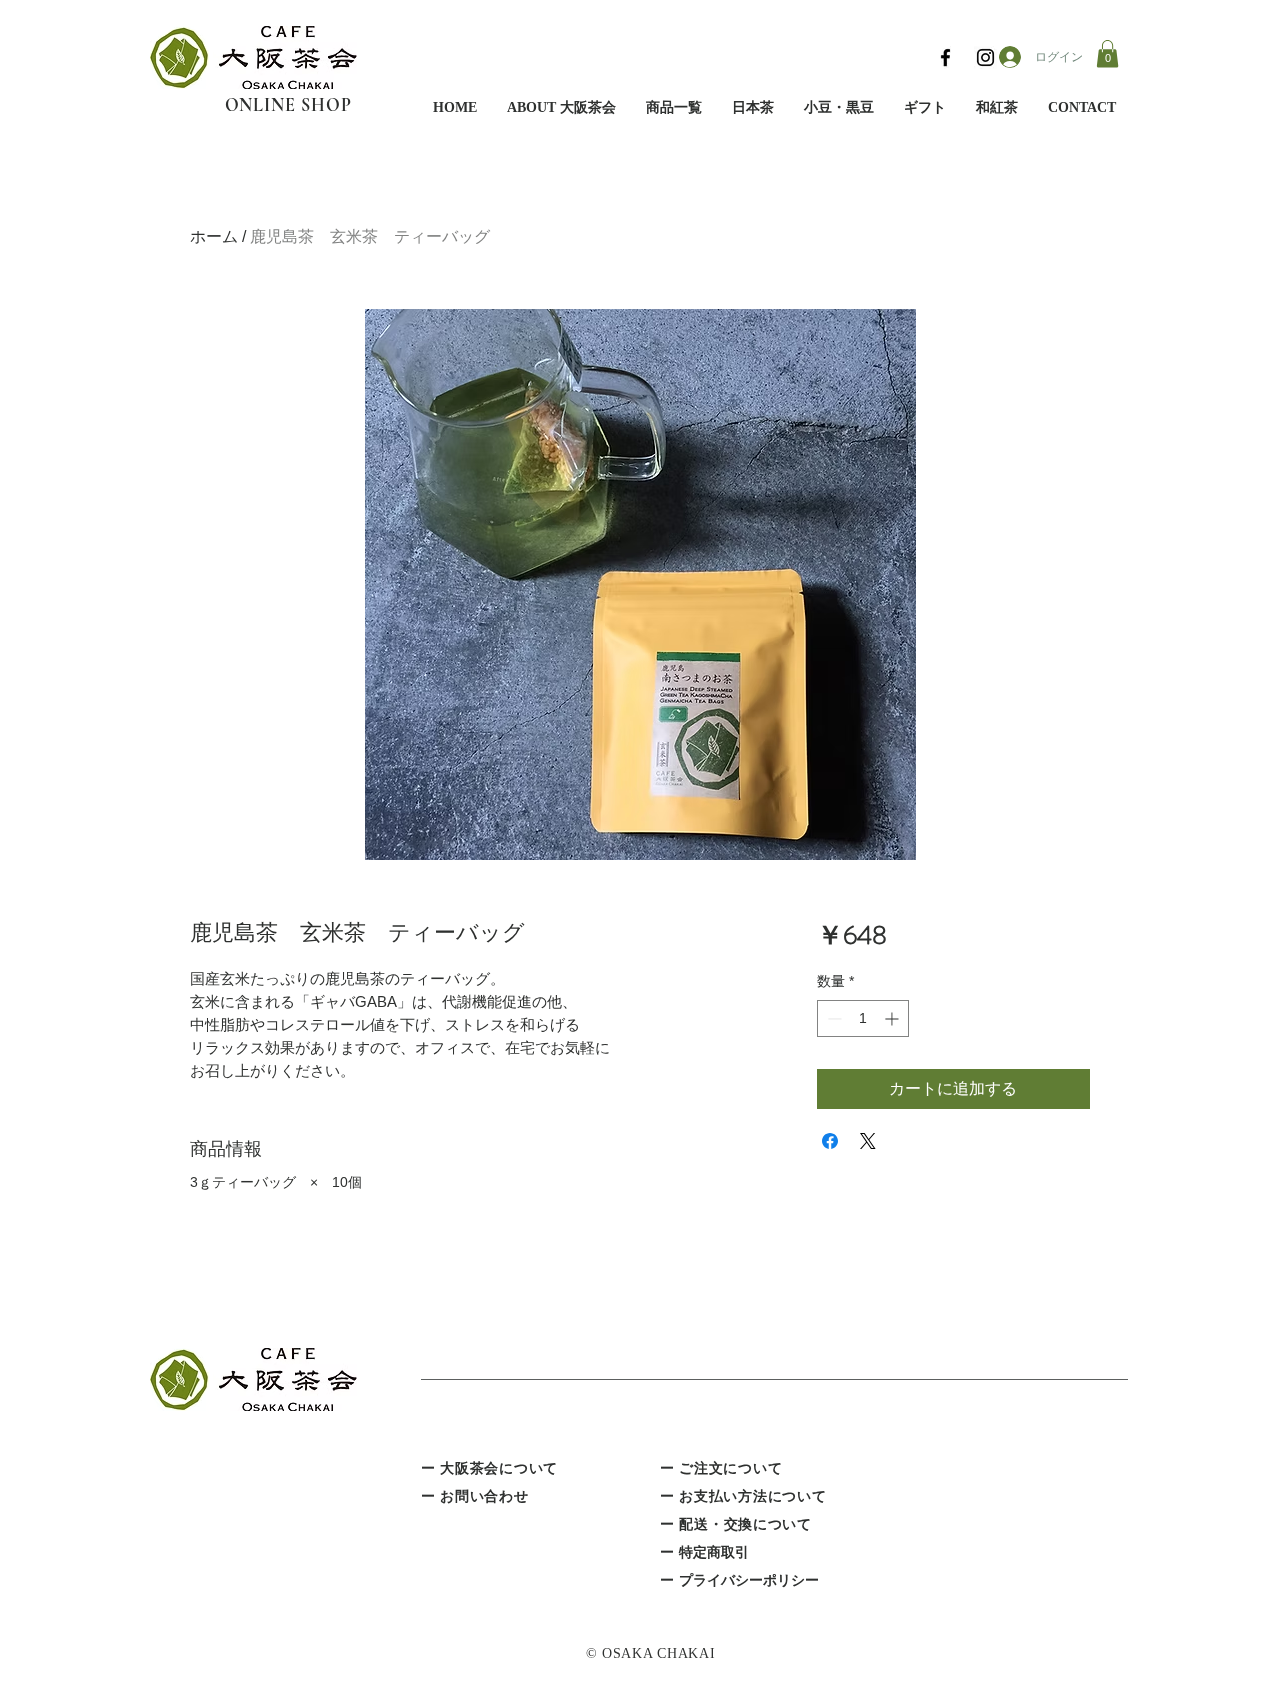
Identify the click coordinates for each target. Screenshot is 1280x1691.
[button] (1107, 53)
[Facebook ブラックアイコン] (945, 57)
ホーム (214, 236)
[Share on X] (868, 1141)
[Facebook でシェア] (830, 1141)
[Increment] (893, 1018)
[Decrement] (832, 1018)
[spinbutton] (863, 1018)
